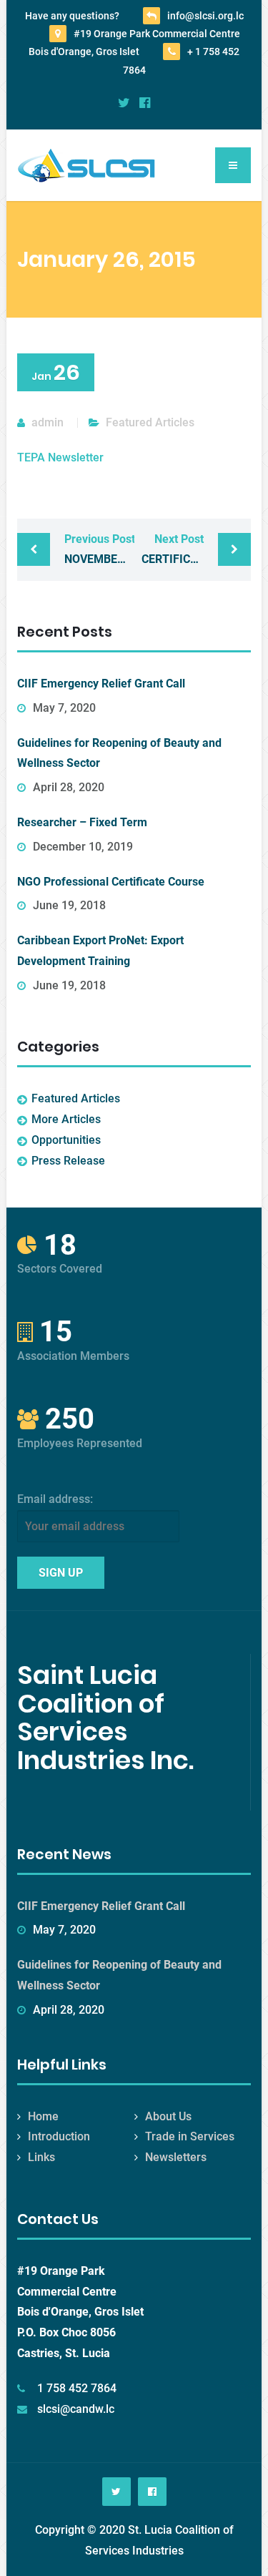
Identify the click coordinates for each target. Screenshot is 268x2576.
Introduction (59, 2136)
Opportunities (66, 1140)
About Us (168, 2116)
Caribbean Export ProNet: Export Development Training (100, 951)
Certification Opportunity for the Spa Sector (196, 549)
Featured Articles (150, 422)
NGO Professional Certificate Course (111, 882)
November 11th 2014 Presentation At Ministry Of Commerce (99, 549)
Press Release (68, 1161)
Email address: (55, 1499)
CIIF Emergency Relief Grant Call (101, 684)
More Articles (66, 1119)
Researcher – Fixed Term (82, 822)
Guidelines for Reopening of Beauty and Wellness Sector (119, 753)
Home (43, 2116)
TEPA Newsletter (60, 457)
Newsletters (176, 2157)
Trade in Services (190, 2136)
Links (41, 2157)
